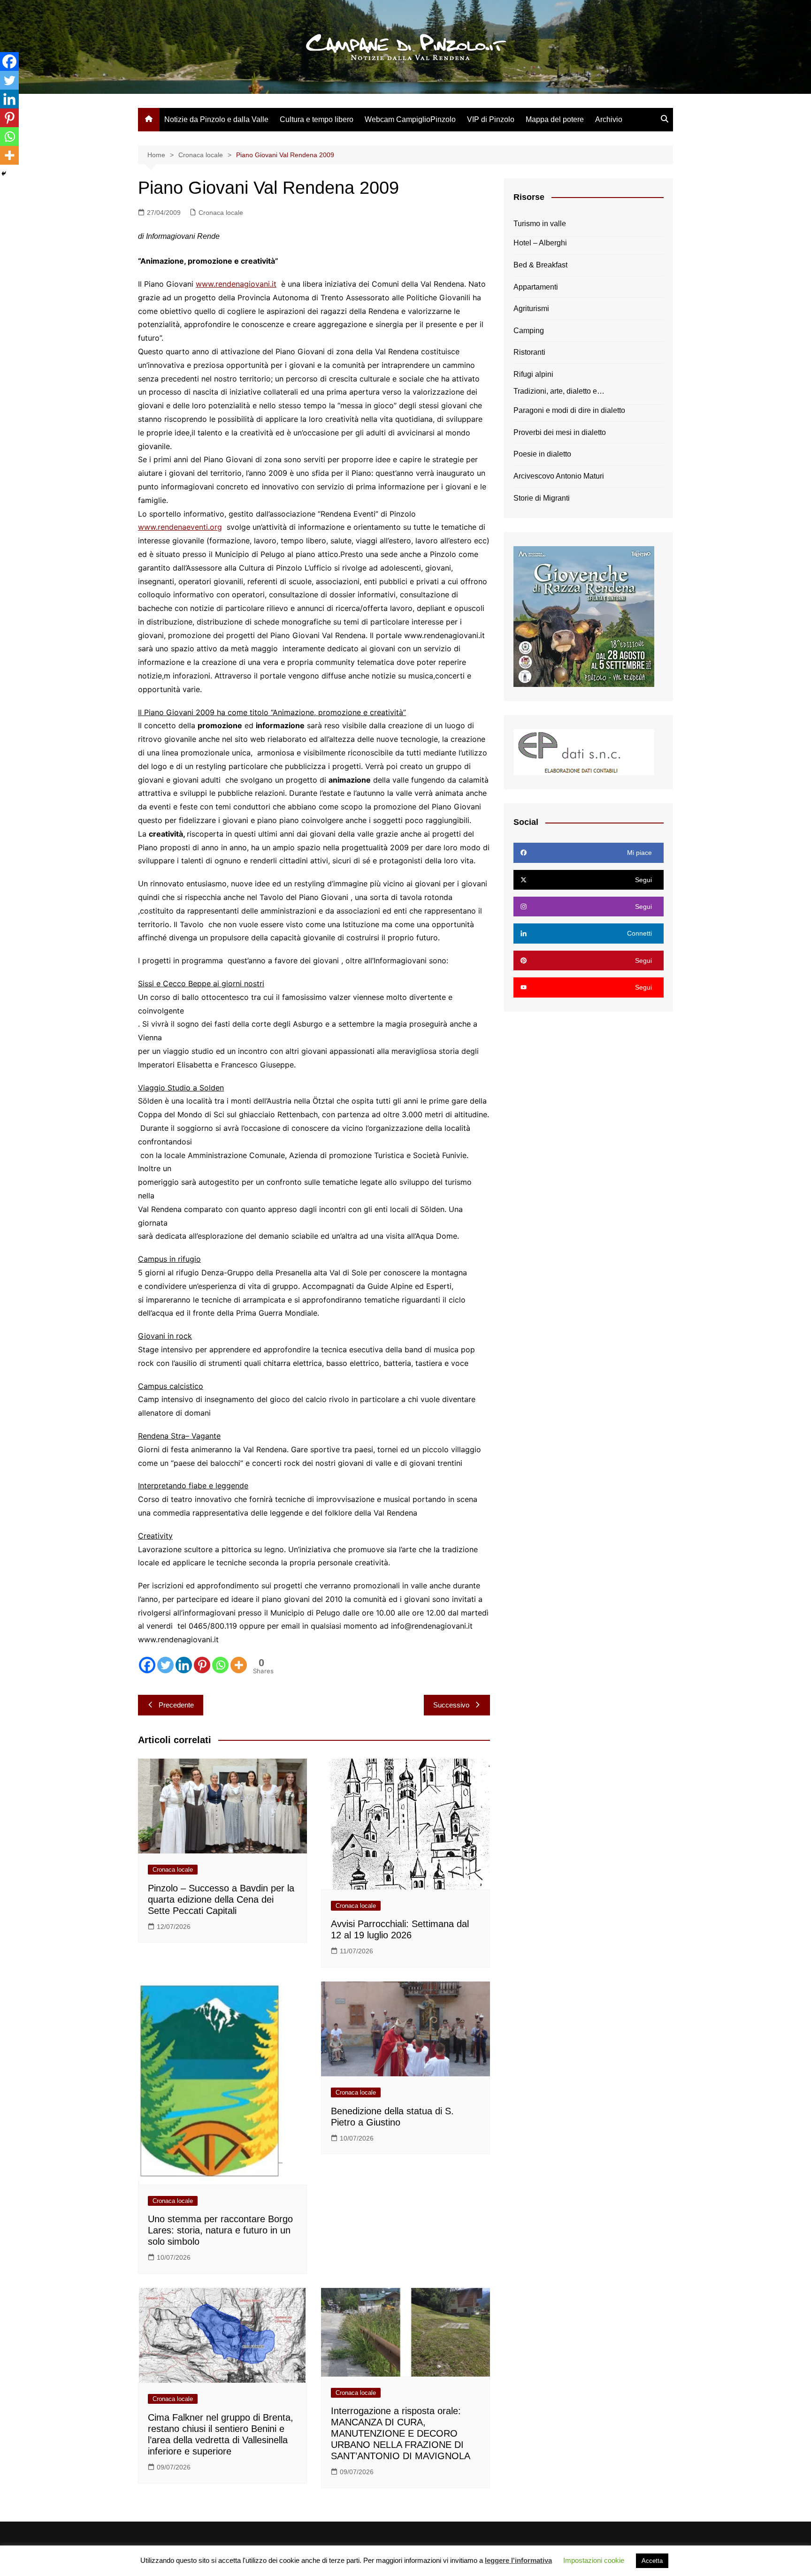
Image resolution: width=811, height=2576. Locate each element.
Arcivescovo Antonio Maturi (559, 476)
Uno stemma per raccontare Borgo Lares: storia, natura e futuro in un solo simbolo (220, 2230)
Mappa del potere (555, 119)
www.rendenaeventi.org (180, 527)
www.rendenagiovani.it (236, 284)
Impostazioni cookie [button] (594, 2560)
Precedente (176, 1705)
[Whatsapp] (220, 1665)
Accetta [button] (652, 2561)
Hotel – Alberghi (540, 243)
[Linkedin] (184, 1665)
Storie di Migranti (542, 498)
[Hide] (4, 174)
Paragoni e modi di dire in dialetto (569, 410)
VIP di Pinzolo (491, 119)
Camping (529, 331)
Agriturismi (531, 309)
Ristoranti (529, 352)
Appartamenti (536, 287)
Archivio (609, 119)
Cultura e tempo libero (317, 119)
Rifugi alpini (533, 374)
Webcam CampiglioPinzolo (410, 119)
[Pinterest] (202, 1665)
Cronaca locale (221, 213)
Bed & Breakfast (540, 265)
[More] (239, 1665)
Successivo (451, 1705)
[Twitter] (165, 1665)
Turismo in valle (540, 224)
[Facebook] (147, 1665)
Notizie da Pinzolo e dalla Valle (216, 119)
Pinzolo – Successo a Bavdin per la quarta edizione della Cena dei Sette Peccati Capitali (221, 1899)
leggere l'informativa (518, 2560)
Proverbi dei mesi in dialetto (560, 432)
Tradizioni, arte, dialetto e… (559, 391)
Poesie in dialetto (542, 454)
